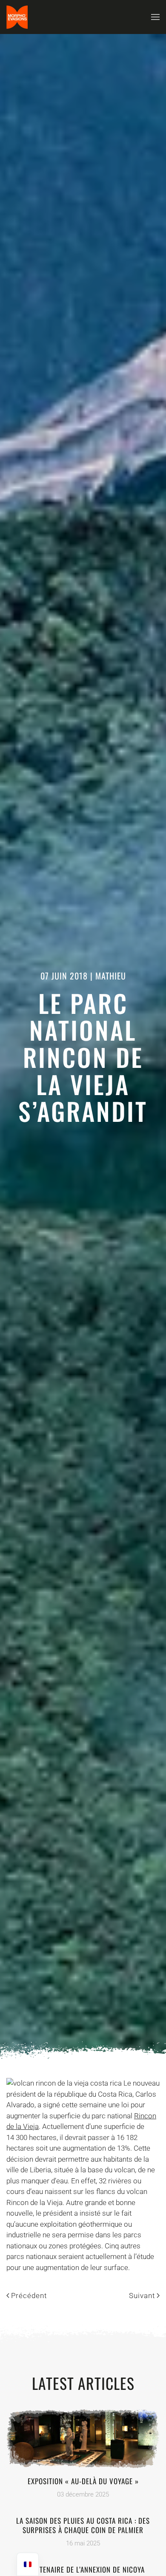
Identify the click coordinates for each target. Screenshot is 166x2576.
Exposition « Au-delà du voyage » (83, 2481)
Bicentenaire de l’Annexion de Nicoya (83, 2569)
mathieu (111, 976)
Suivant (142, 2296)
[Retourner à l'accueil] (17, 17)
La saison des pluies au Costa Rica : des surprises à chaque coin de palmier (83, 2525)
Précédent (29, 2296)
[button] (155, 17)
